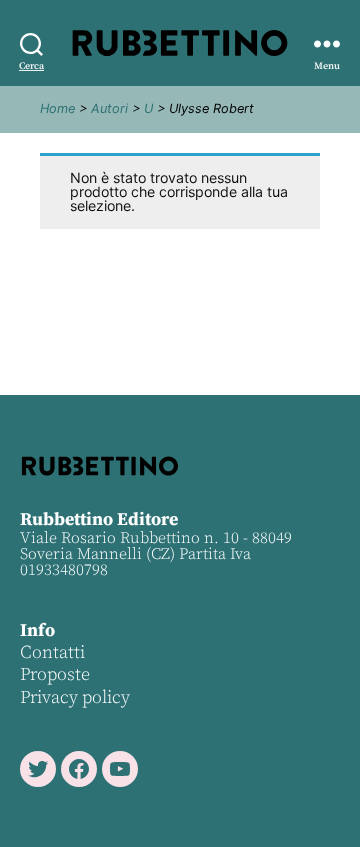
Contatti (52, 652)
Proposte (55, 674)
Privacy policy (75, 697)
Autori (109, 108)
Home (57, 108)
